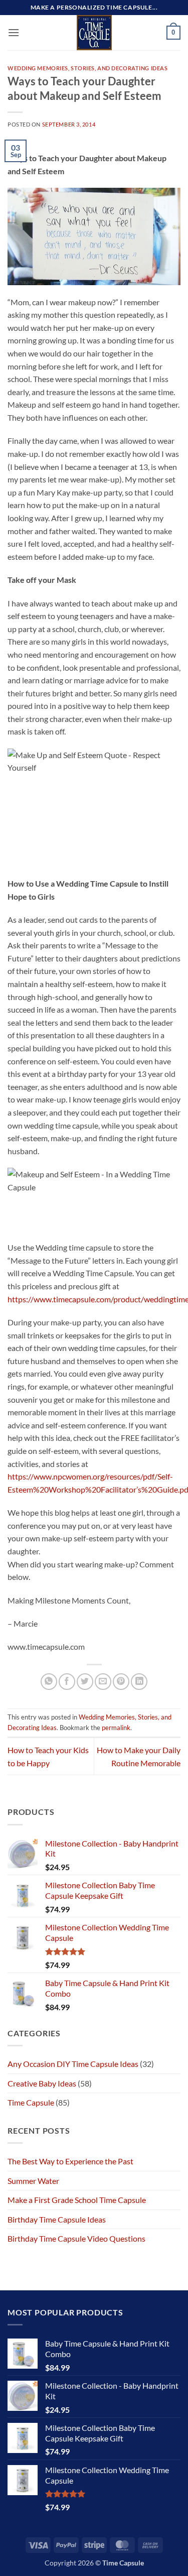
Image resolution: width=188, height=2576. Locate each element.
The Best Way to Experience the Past (70, 2161)
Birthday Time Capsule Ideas (57, 2219)
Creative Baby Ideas (42, 2083)
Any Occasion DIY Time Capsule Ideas (73, 2064)
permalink (116, 1728)
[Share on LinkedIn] (139, 1682)
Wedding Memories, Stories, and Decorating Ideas (87, 68)
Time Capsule (31, 2102)
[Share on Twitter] (85, 1682)
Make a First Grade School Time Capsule (77, 2200)
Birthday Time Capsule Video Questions (76, 2238)
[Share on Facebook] (67, 1682)
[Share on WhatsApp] (49, 1682)
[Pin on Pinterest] (121, 1682)
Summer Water (33, 2181)
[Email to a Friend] (103, 1682)
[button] (14, 32)
